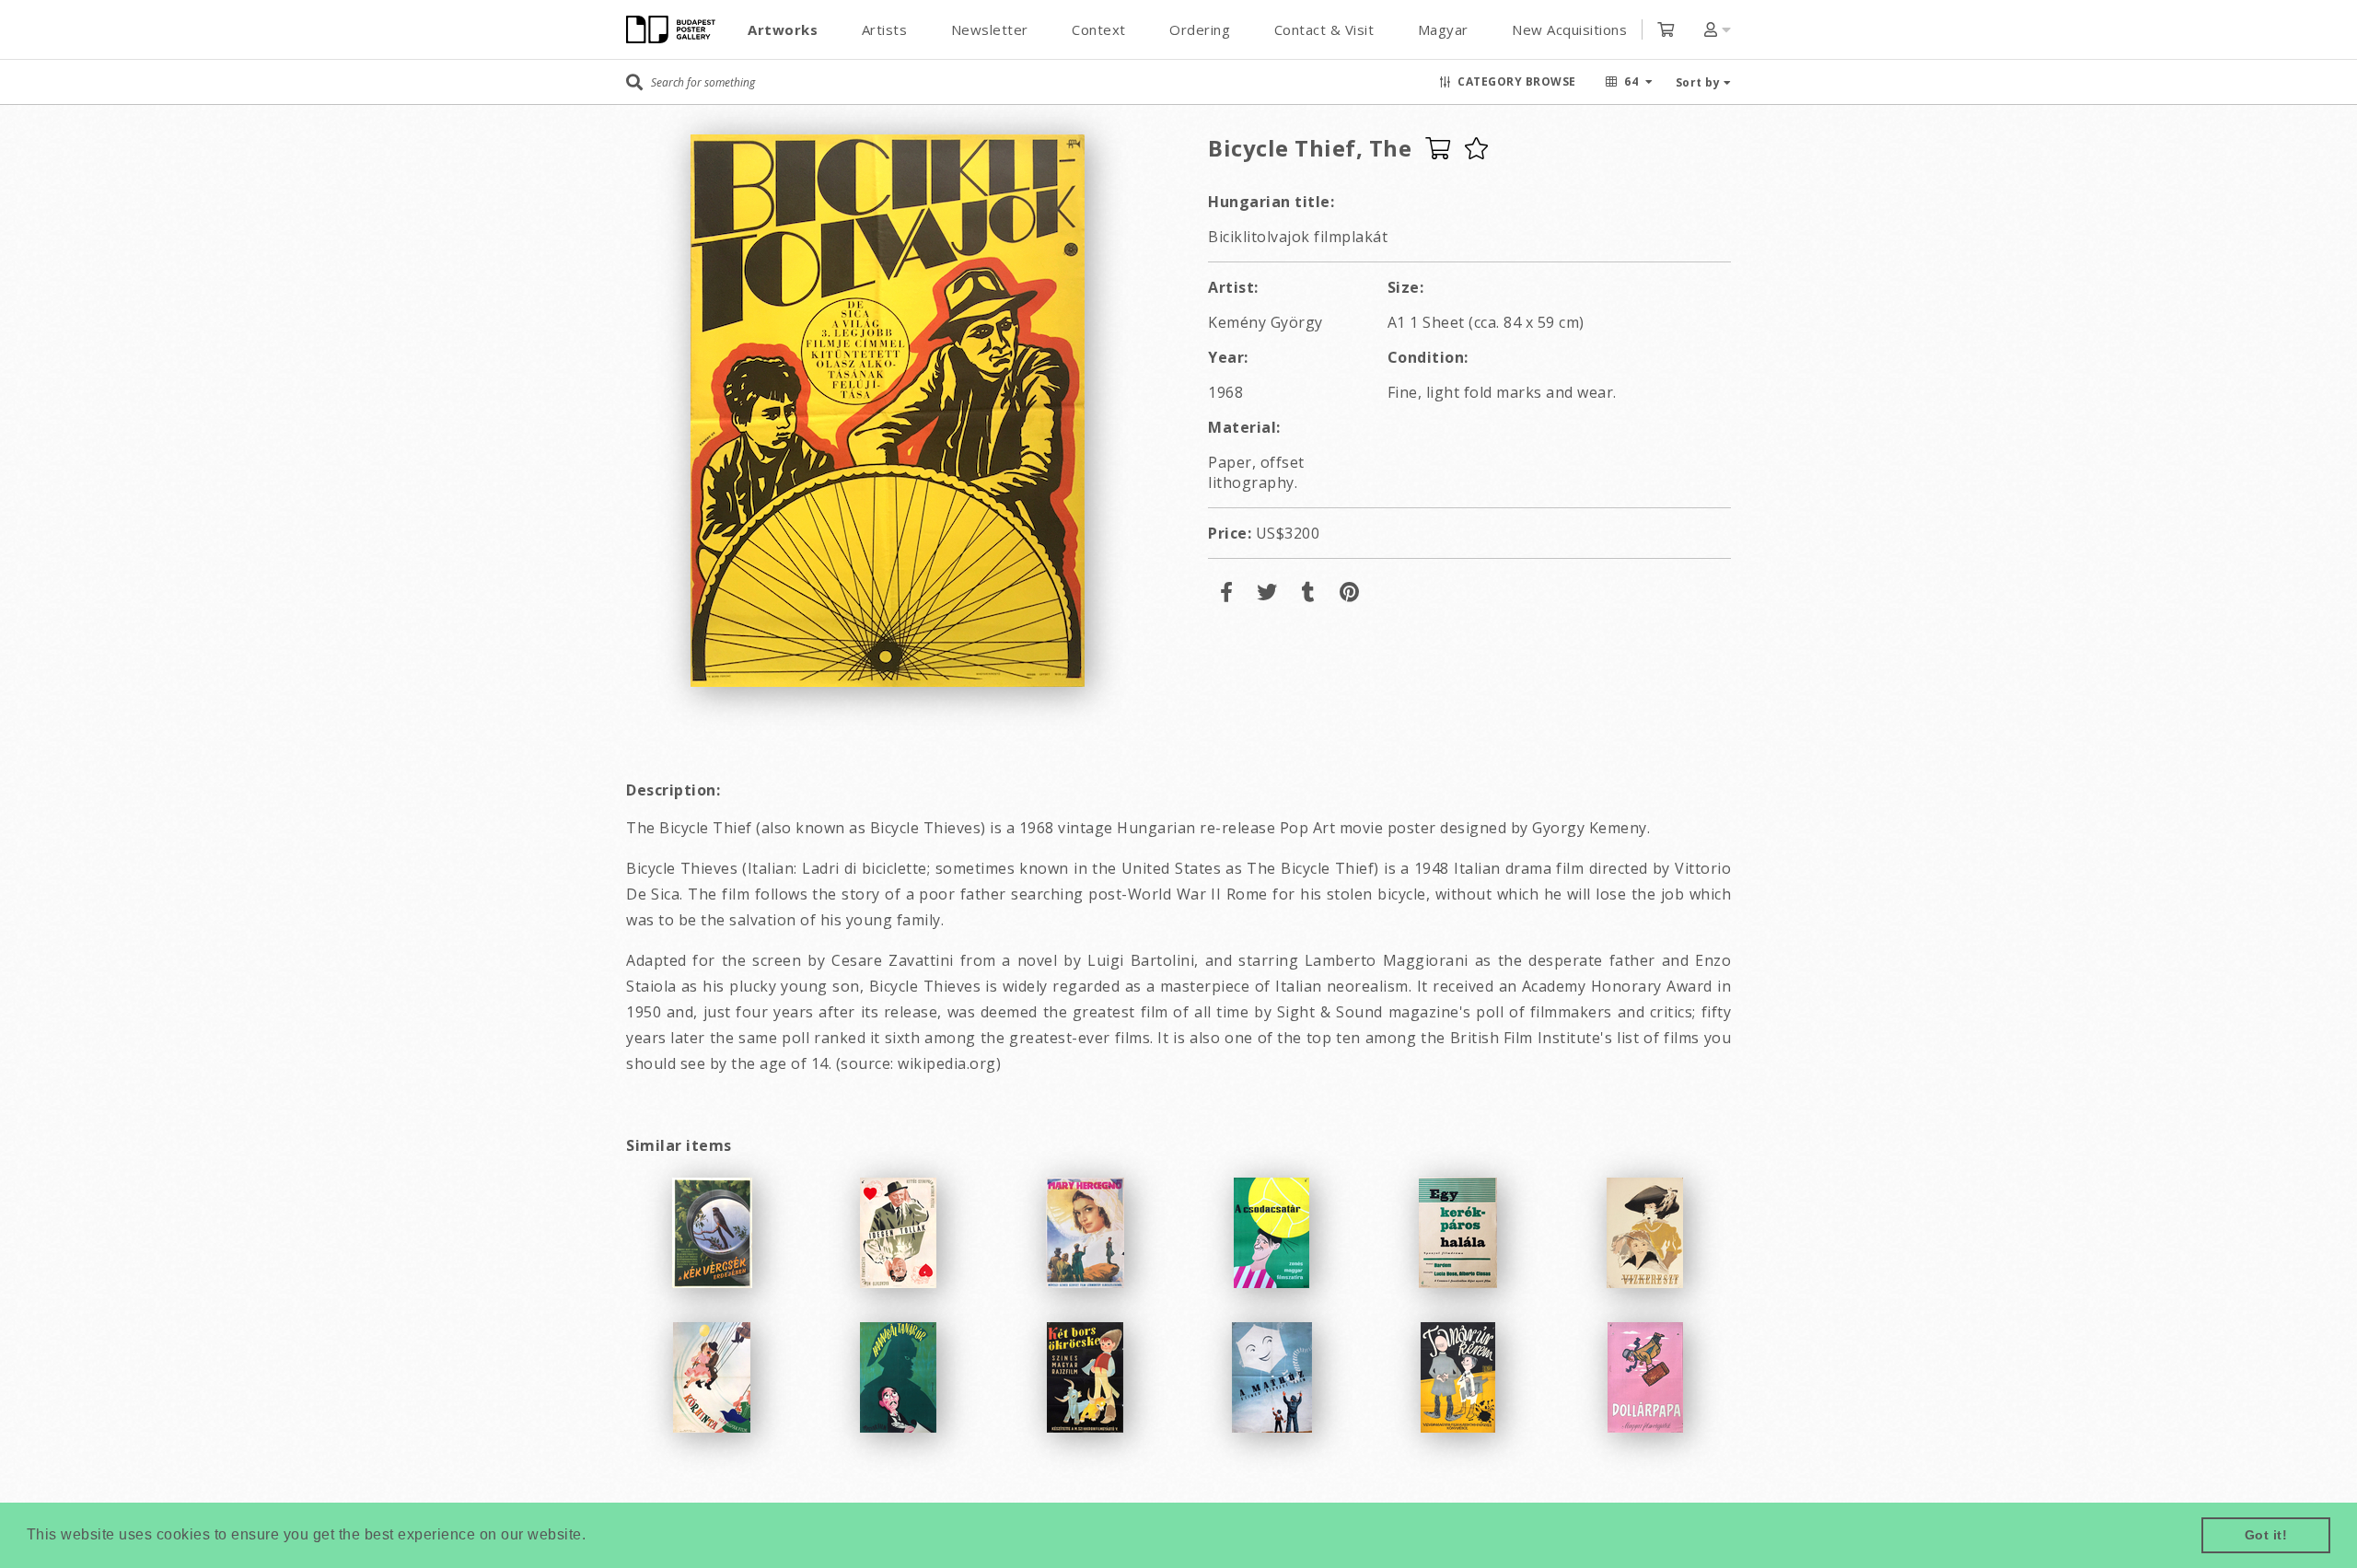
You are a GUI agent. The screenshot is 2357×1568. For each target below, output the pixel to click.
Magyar (1443, 29)
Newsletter (990, 29)
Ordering (1200, 29)
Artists (885, 29)
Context (1099, 29)
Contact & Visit (1324, 29)
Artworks (783, 29)
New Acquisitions (1569, 29)
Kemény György (1266, 322)
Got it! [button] (2266, 1535)
